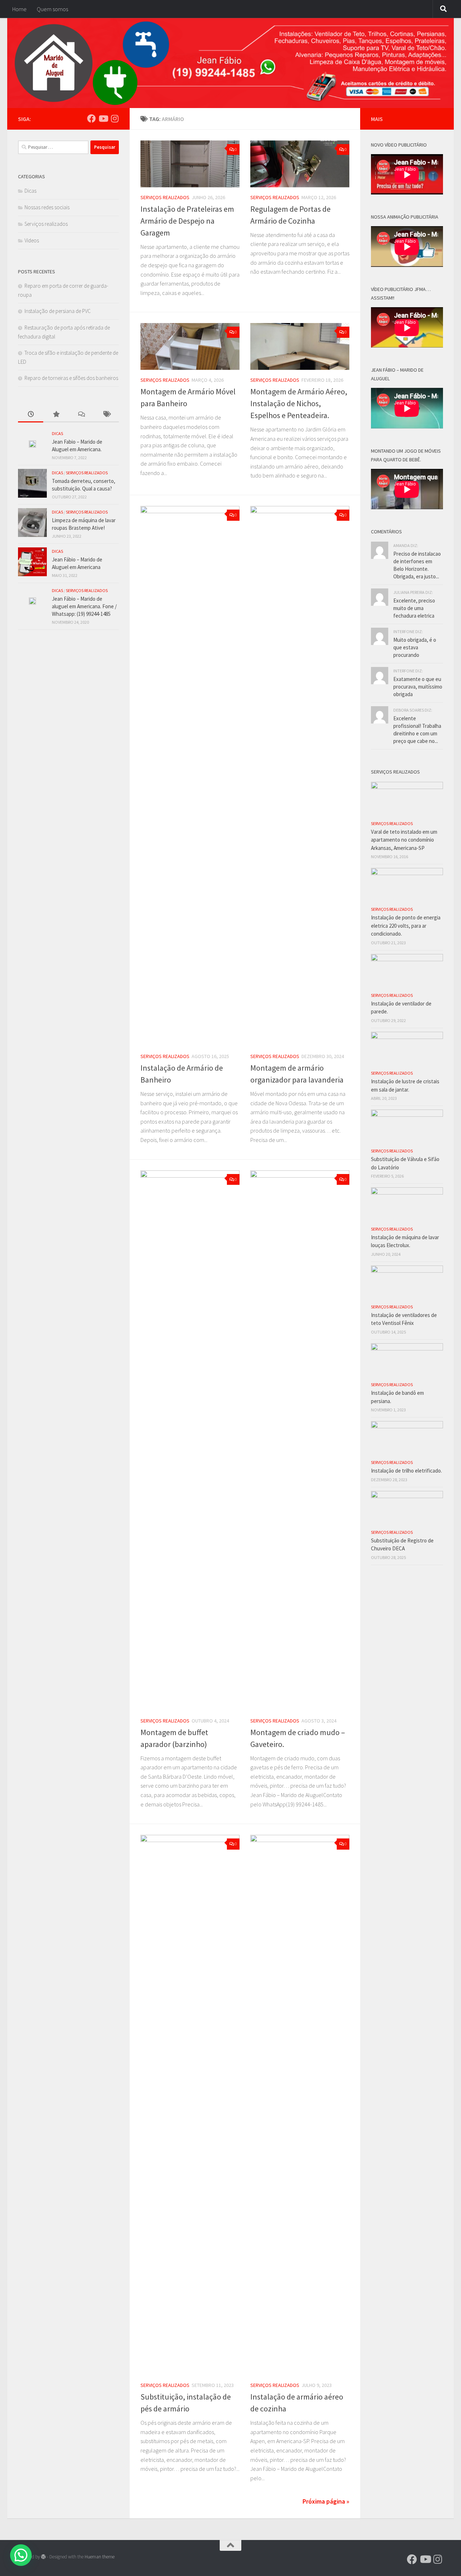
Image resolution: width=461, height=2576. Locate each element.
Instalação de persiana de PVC (58, 311)
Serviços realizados (165, 197)
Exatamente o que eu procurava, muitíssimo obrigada (418, 687)
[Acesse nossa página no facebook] (91, 118)
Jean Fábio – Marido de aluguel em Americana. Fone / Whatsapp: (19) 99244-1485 (84, 606)
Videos (32, 240)
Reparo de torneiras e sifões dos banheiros (71, 378)
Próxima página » (326, 2501)
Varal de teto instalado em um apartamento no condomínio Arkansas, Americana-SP (404, 840)
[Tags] (106, 415)
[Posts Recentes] (31, 415)
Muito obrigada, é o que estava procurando (415, 647)
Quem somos (52, 9)
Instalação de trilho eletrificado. (406, 1471)
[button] (21, 2555)
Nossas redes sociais (47, 207)
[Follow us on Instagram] (115, 118)
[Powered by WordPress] (43, 2557)
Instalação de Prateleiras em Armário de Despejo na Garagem (187, 221)
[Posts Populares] (56, 415)
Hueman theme (100, 2557)
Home (19, 9)
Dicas (30, 191)
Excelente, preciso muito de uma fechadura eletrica (414, 608)
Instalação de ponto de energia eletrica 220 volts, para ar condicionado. (406, 926)
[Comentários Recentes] (81, 415)
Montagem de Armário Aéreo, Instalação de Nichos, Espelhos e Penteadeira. (299, 403)
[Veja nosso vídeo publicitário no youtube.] (103, 118)
